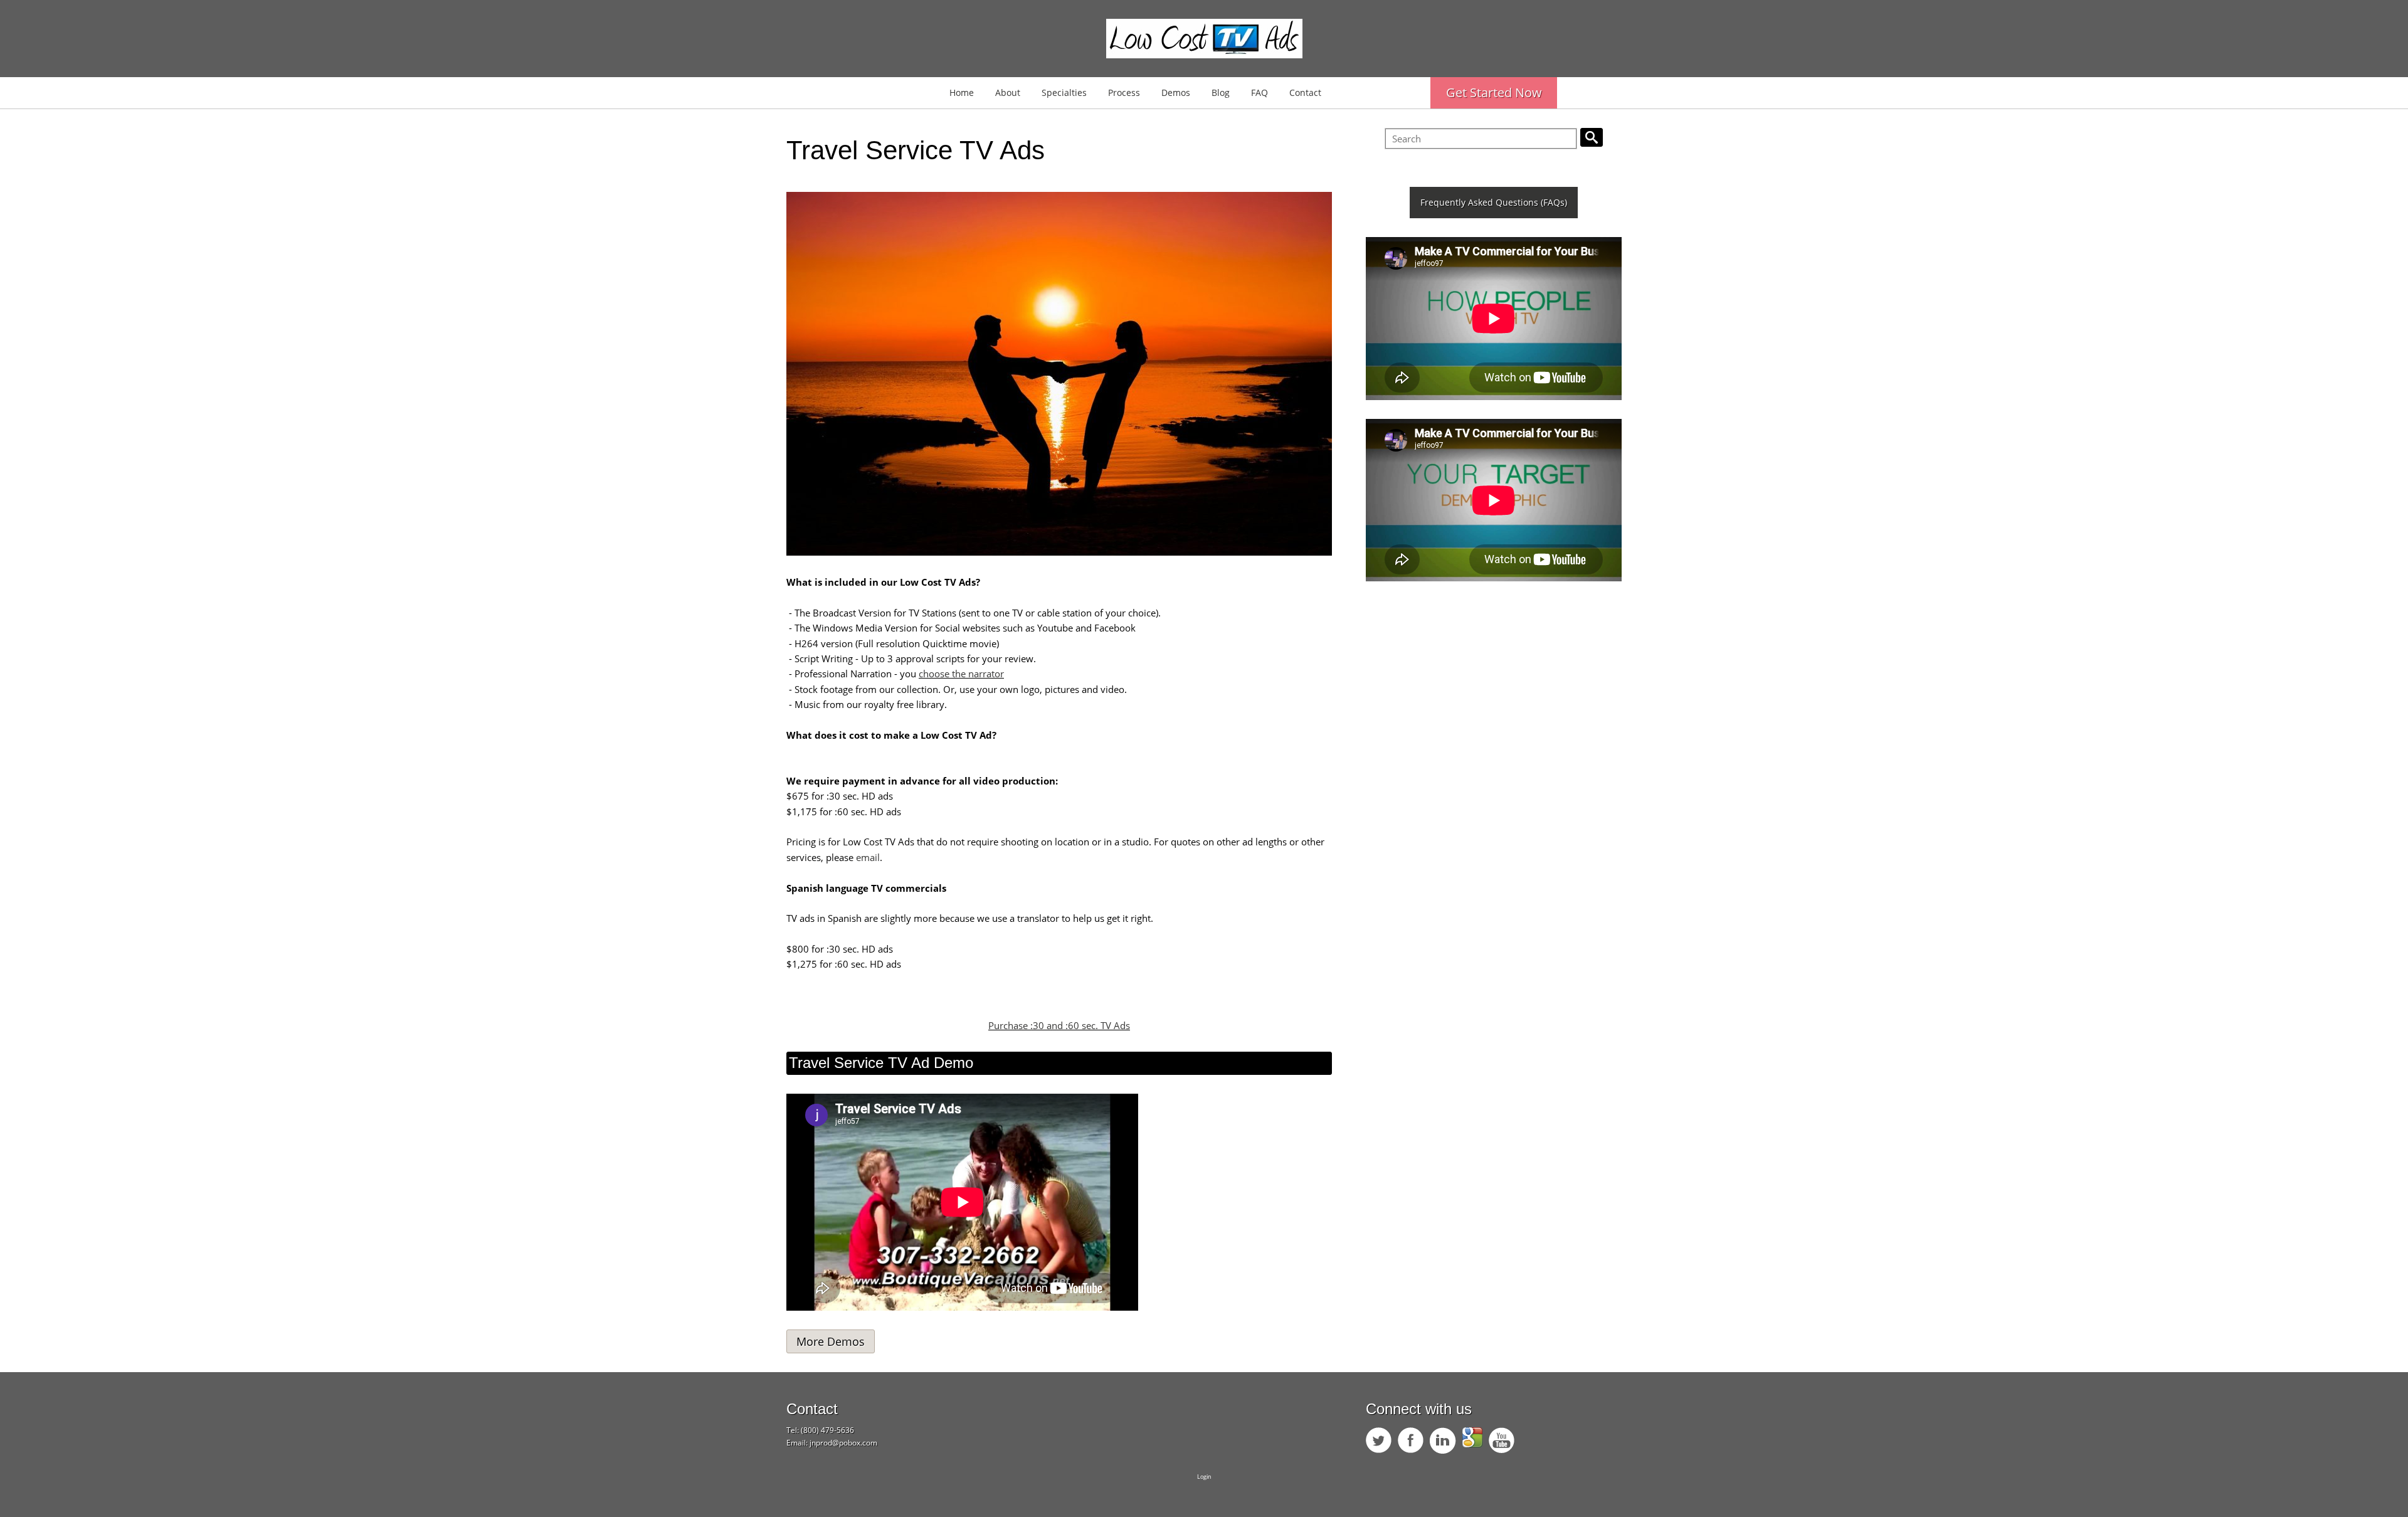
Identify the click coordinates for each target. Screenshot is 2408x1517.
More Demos (831, 1341)
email (868, 857)
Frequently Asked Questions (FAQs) (1494, 202)
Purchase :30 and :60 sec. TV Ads (1059, 1025)
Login (1204, 1477)
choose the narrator (961, 674)
